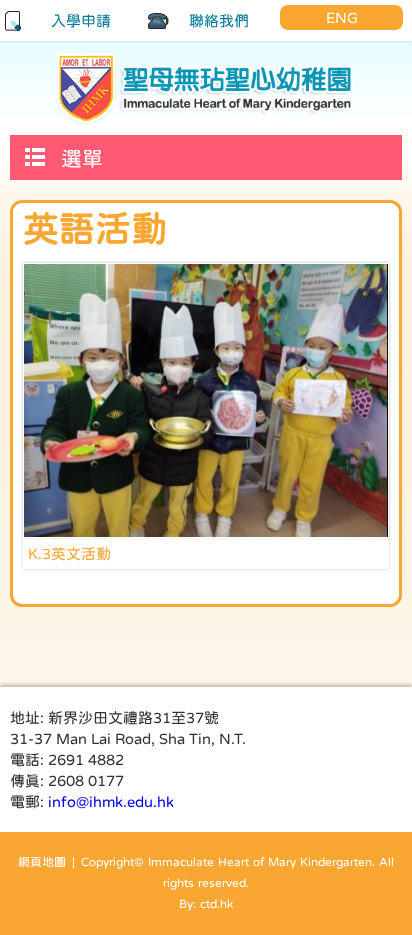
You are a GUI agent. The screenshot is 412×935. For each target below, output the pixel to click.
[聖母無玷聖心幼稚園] (206, 87)
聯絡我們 (219, 20)
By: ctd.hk (206, 904)
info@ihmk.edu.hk (111, 801)
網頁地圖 (42, 862)
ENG (342, 17)
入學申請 (81, 20)
